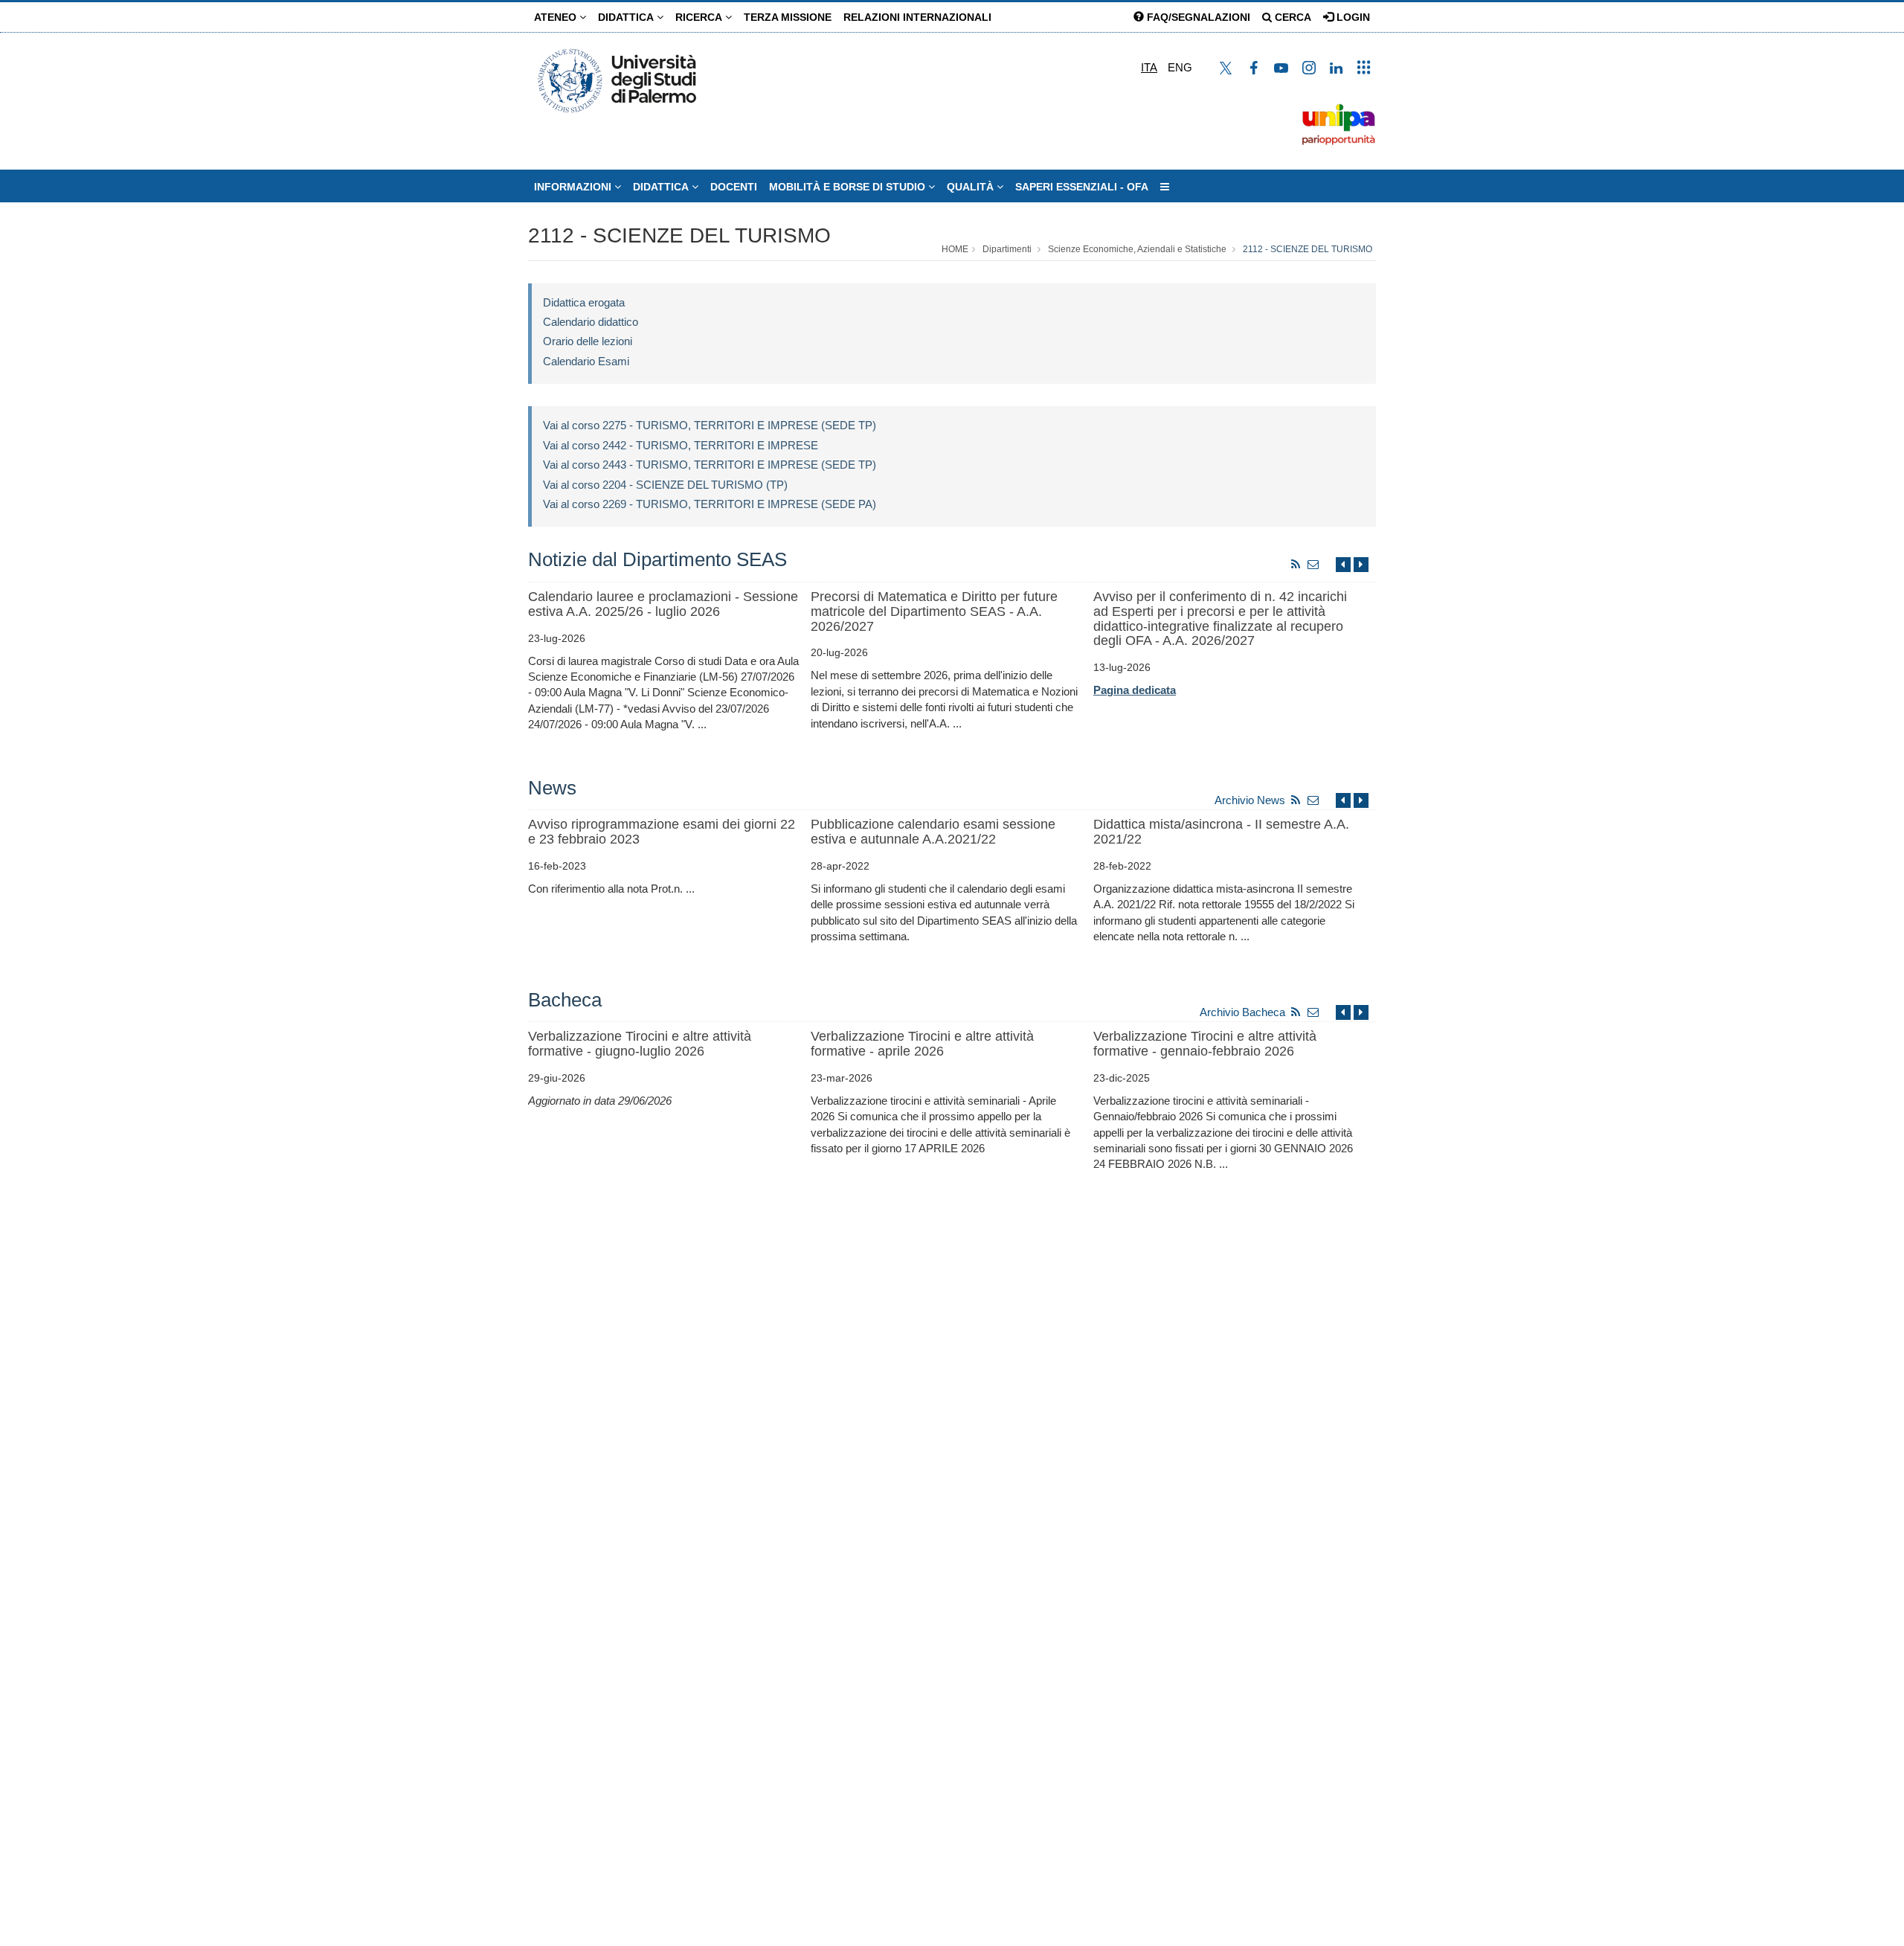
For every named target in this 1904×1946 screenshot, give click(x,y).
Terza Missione (788, 17)
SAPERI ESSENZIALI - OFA (1082, 187)
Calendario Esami (586, 361)
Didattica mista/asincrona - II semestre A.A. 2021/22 (1221, 832)
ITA (1149, 67)
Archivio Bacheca (1242, 1012)
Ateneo (557, 17)
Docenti (734, 187)
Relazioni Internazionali (917, 17)
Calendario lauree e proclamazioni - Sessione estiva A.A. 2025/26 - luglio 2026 (663, 604)
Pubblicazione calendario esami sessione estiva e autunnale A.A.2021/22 (933, 832)
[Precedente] (1343, 564)
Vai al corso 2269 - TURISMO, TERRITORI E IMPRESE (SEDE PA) (710, 504)
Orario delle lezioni (588, 341)
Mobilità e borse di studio (849, 187)
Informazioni (574, 187)
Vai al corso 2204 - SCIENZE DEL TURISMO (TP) (665, 485)
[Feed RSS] (1296, 564)
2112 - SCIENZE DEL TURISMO (679, 235)
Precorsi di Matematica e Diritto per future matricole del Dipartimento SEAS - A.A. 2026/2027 (934, 611)
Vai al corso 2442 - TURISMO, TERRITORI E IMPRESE (681, 445)
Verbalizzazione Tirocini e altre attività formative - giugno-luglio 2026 (640, 1044)
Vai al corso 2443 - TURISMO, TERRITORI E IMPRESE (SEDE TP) (710, 465)
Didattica (627, 17)
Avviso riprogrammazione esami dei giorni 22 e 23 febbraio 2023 (662, 832)
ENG (1180, 67)
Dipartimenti (1007, 249)
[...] (1165, 187)
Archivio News (1250, 800)
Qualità (972, 187)
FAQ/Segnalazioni (1197, 17)
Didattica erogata (584, 302)
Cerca (1292, 17)
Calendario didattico (591, 322)
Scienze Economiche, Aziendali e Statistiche (1137, 249)
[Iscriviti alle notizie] (1313, 564)
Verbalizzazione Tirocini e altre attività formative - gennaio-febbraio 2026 (1205, 1044)
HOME (955, 249)
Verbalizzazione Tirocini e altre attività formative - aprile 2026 (922, 1044)
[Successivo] (1361, 564)
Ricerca (700, 17)
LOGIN (1352, 17)
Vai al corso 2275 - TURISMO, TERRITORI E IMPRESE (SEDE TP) (710, 425)
